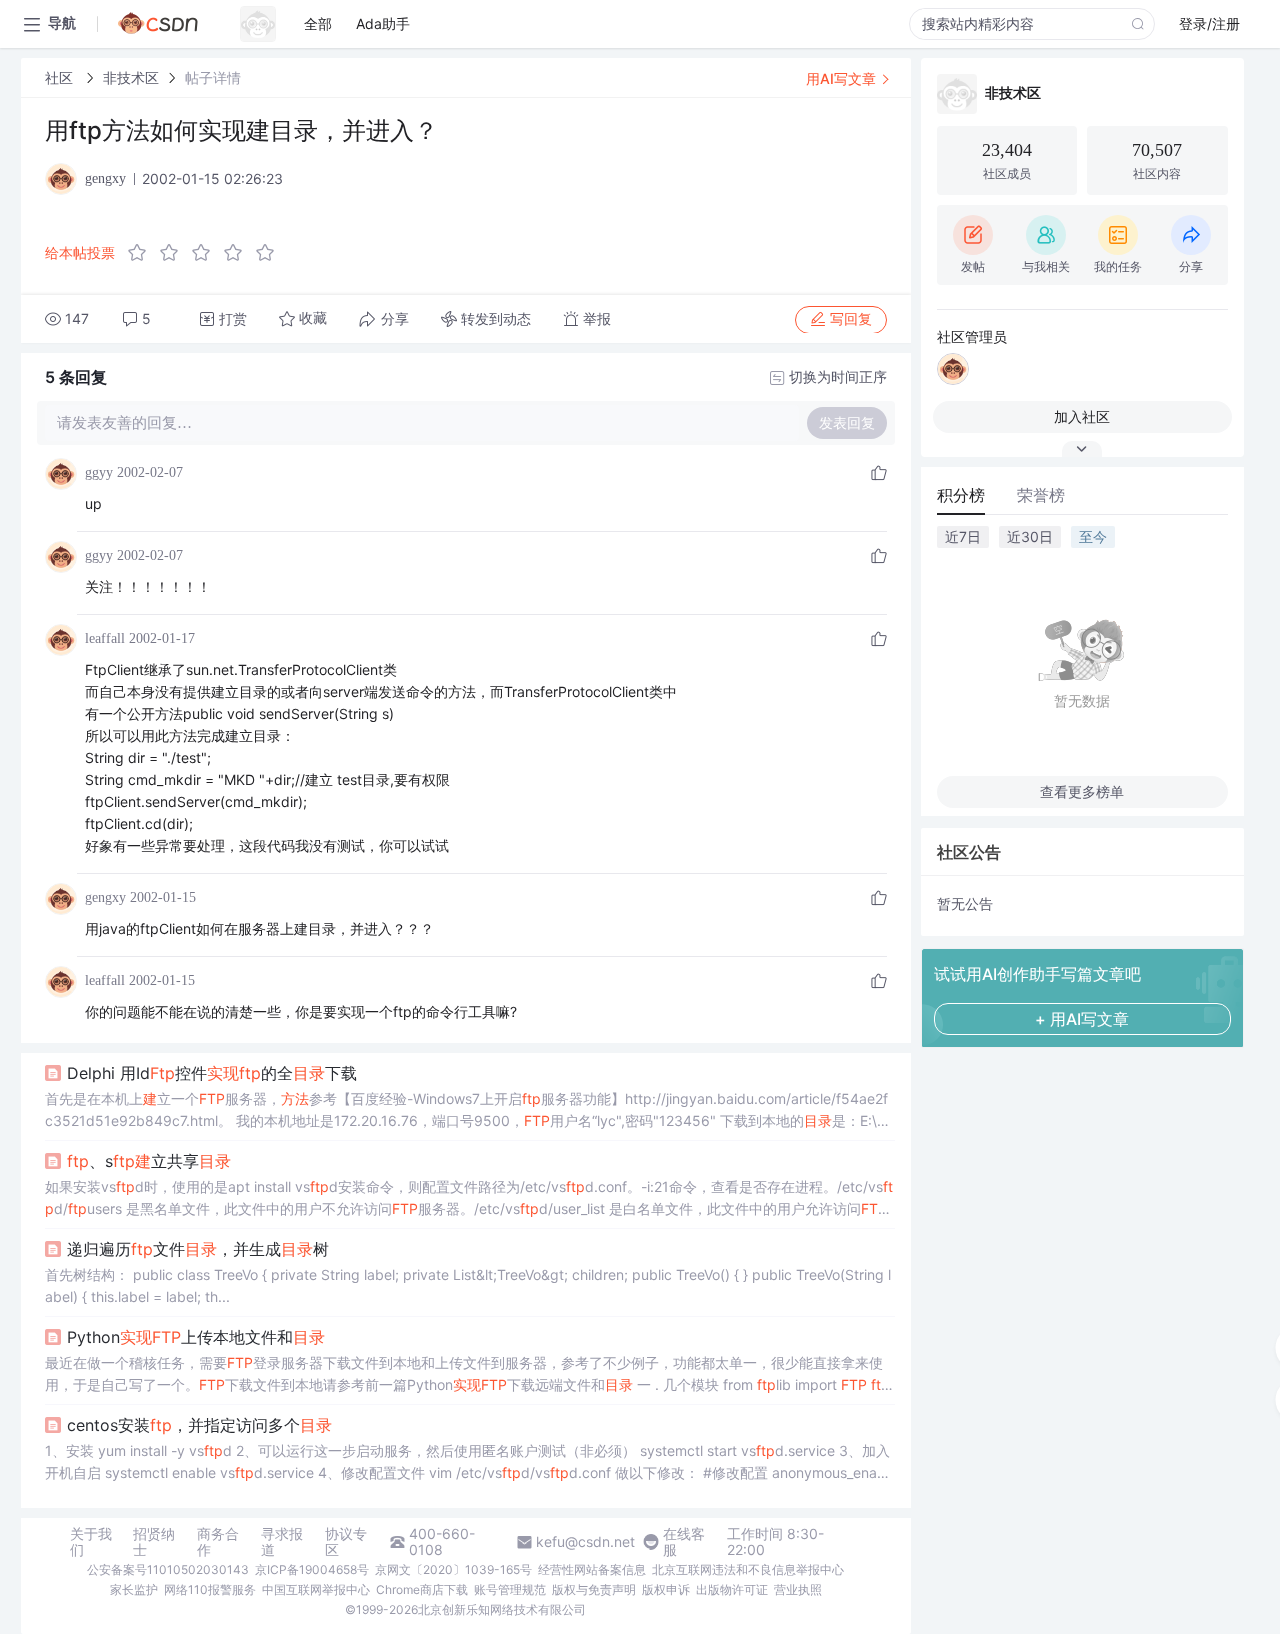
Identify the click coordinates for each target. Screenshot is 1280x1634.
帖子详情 (213, 77)
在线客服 (684, 1542)
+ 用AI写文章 (1082, 1019)
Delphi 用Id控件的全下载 (212, 1073)
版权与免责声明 (594, 1589)
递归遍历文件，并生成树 (198, 1249)
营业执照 (798, 1589)
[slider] (207, 253)
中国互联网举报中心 (316, 1589)
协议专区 (346, 1542)
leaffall (105, 638)
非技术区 (131, 77)
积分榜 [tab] (961, 495)
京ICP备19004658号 (312, 1569)
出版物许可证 (732, 1589)
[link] (61, 77)
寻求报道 (282, 1542)
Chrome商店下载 (422, 1589)
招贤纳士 (154, 1542)
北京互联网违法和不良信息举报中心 (748, 1569)
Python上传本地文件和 (196, 1337)
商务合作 (218, 1542)
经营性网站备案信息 (592, 1569)
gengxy (105, 897)
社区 (61, 77)
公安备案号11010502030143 (168, 1569)
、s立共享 (149, 1161)
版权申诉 (666, 1589)
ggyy (99, 472)
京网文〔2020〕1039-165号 (453, 1569)
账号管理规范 (510, 1589)
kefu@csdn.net (585, 1542)
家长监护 (134, 1589)
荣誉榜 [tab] (1041, 495)
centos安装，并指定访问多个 (199, 1425)
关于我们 (91, 1542)
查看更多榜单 (1082, 791)
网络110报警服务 (210, 1589)
